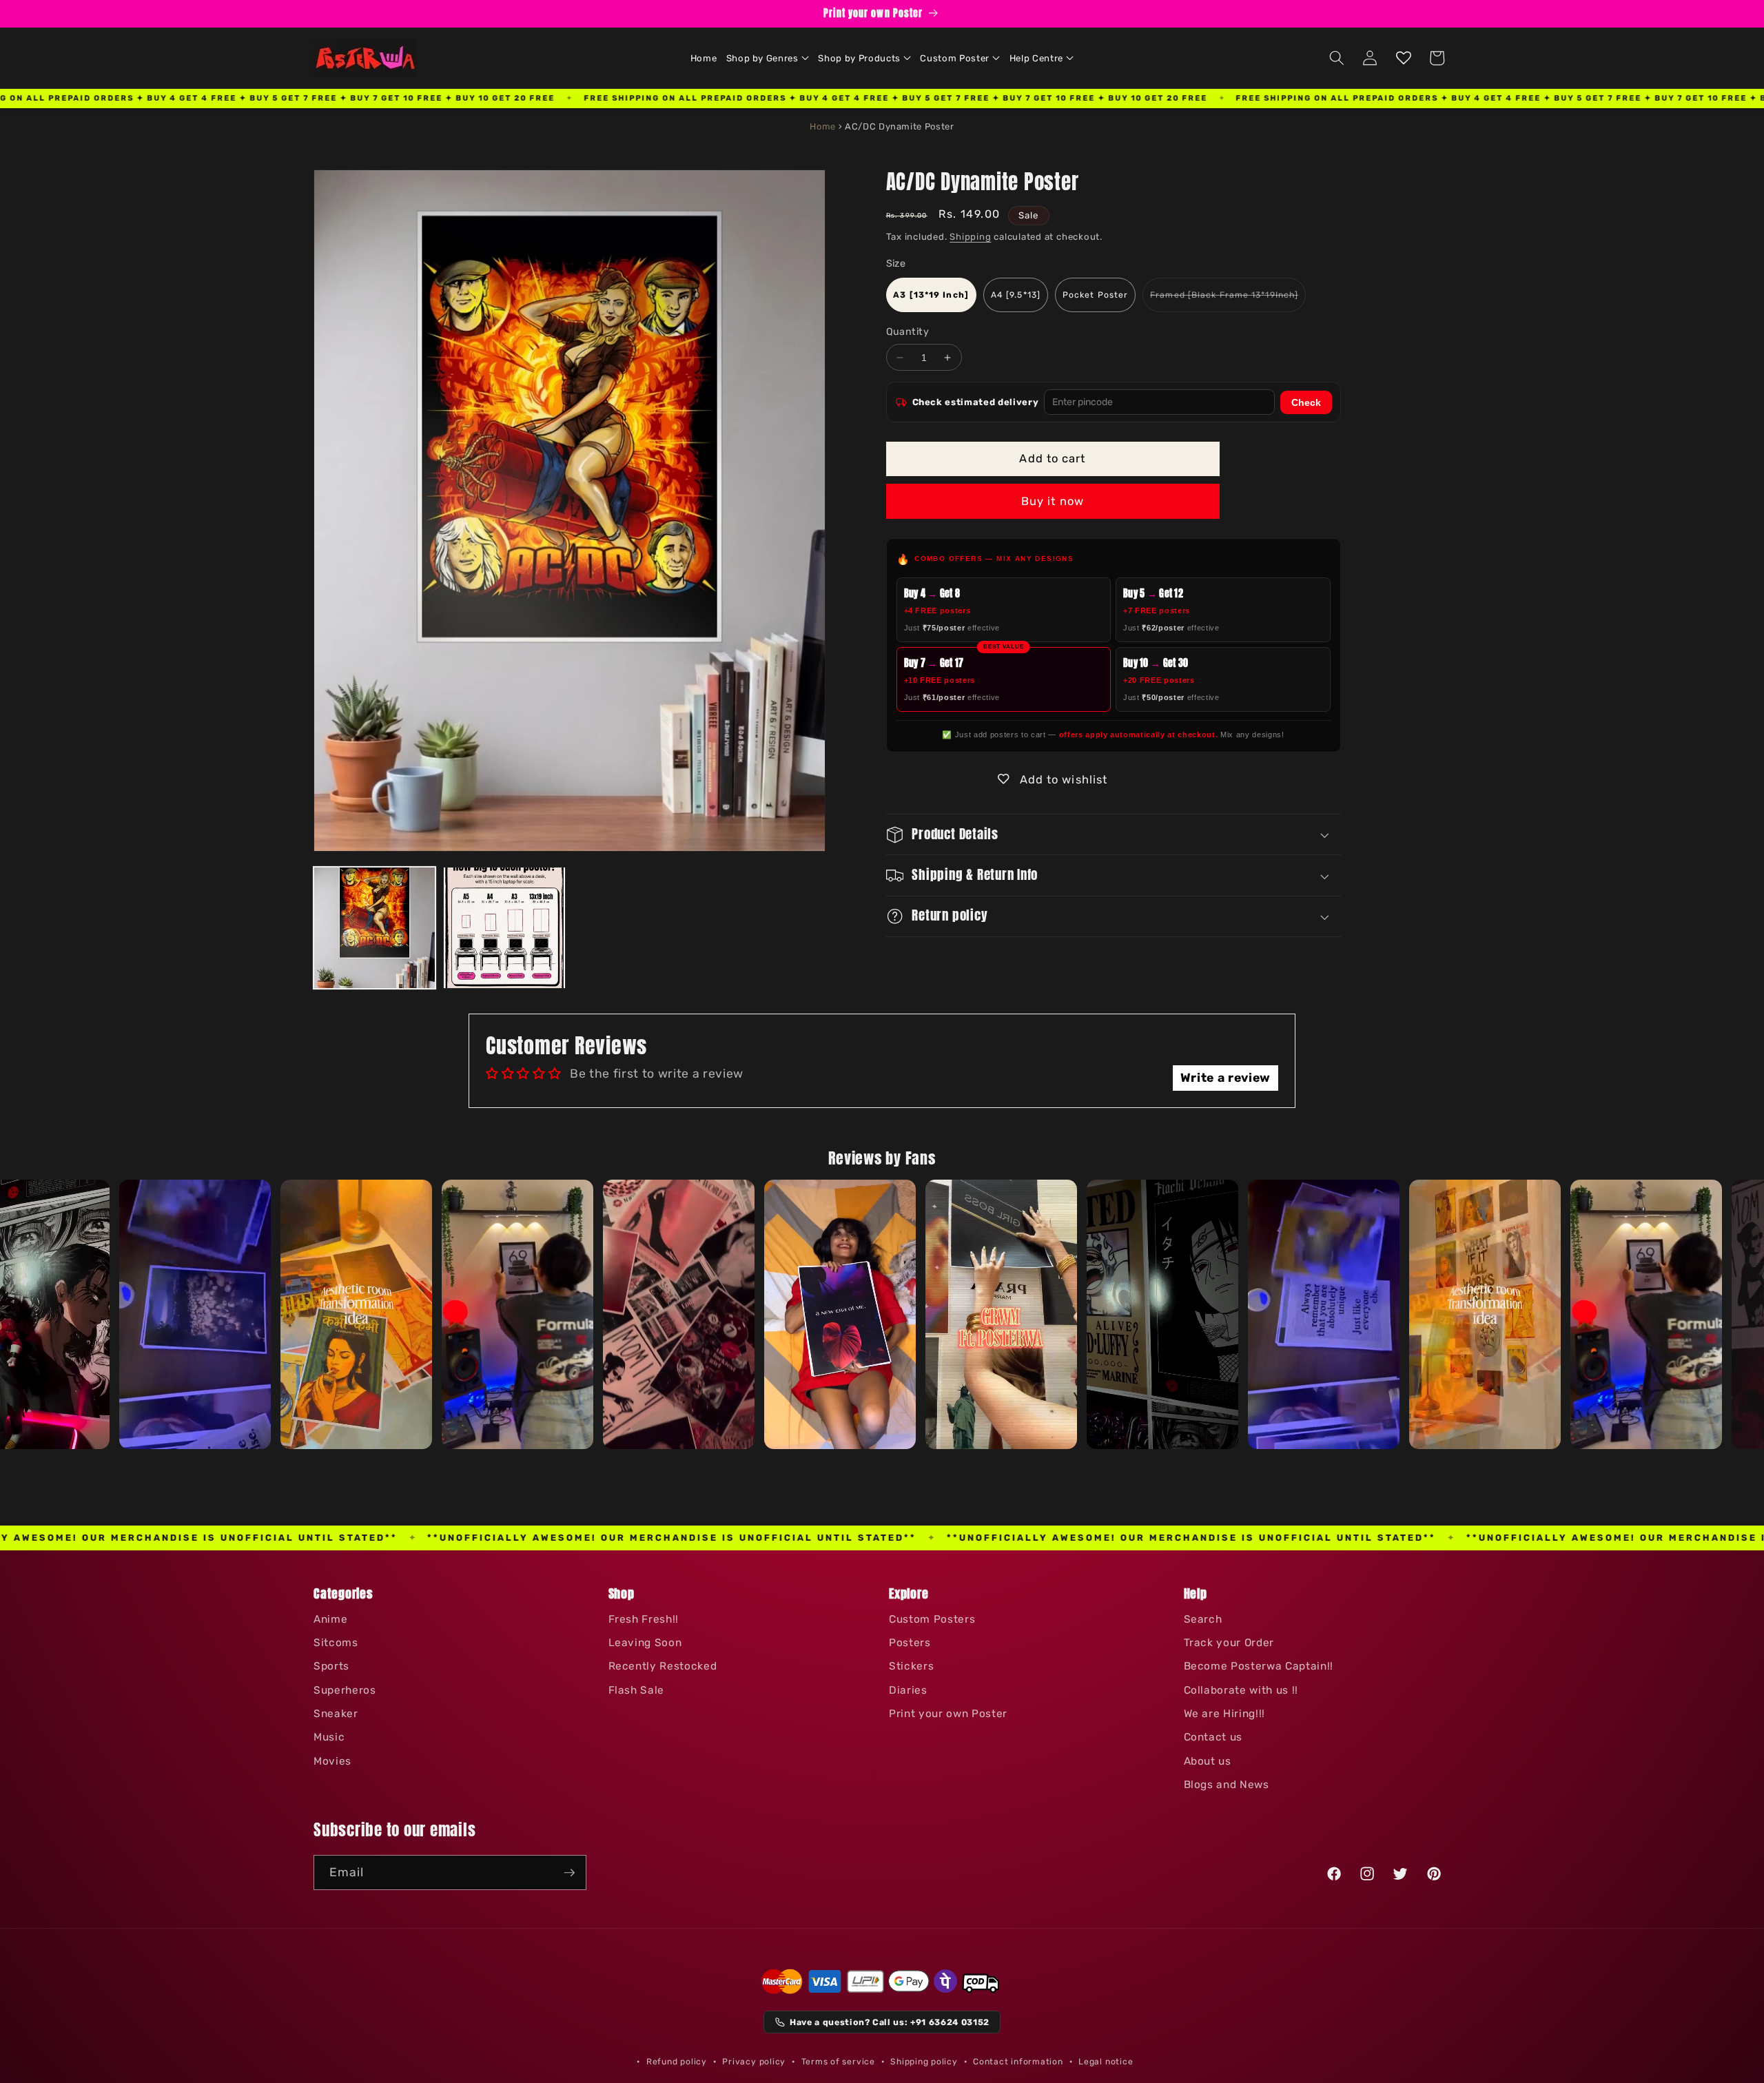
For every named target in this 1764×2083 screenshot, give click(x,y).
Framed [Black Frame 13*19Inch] (1228, 301)
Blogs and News (1227, 1785)
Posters (910, 1643)
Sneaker (336, 1714)
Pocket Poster (1095, 295)
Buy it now (1053, 502)
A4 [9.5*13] (1016, 295)
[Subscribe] (569, 1873)
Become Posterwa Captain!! (1259, 1666)
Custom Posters (932, 1619)
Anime (330, 1619)
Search (1203, 1619)
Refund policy (677, 2062)
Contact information (1018, 2062)
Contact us (1213, 1737)
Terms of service (838, 2062)
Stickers (911, 1666)
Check (1306, 402)
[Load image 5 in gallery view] (504, 928)
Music (329, 1737)
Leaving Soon (645, 1643)
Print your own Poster (948, 1714)
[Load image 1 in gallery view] (375, 928)
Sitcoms (336, 1643)
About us (1208, 1761)
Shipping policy (924, 2062)
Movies (332, 1761)
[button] (768, 58)
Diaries (908, 1690)
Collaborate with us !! (1241, 1690)
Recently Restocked (663, 1666)
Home (823, 126)
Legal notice (1106, 2062)
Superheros (345, 1690)
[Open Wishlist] (1404, 58)
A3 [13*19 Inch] (931, 295)
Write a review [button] (1225, 1078)
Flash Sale (637, 1690)
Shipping (970, 237)
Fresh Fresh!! (644, 1619)
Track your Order (1229, 1643)
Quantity (908, 332)
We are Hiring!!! (1225, 1714)
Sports (331, 1666)
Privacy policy (754, 2062)
